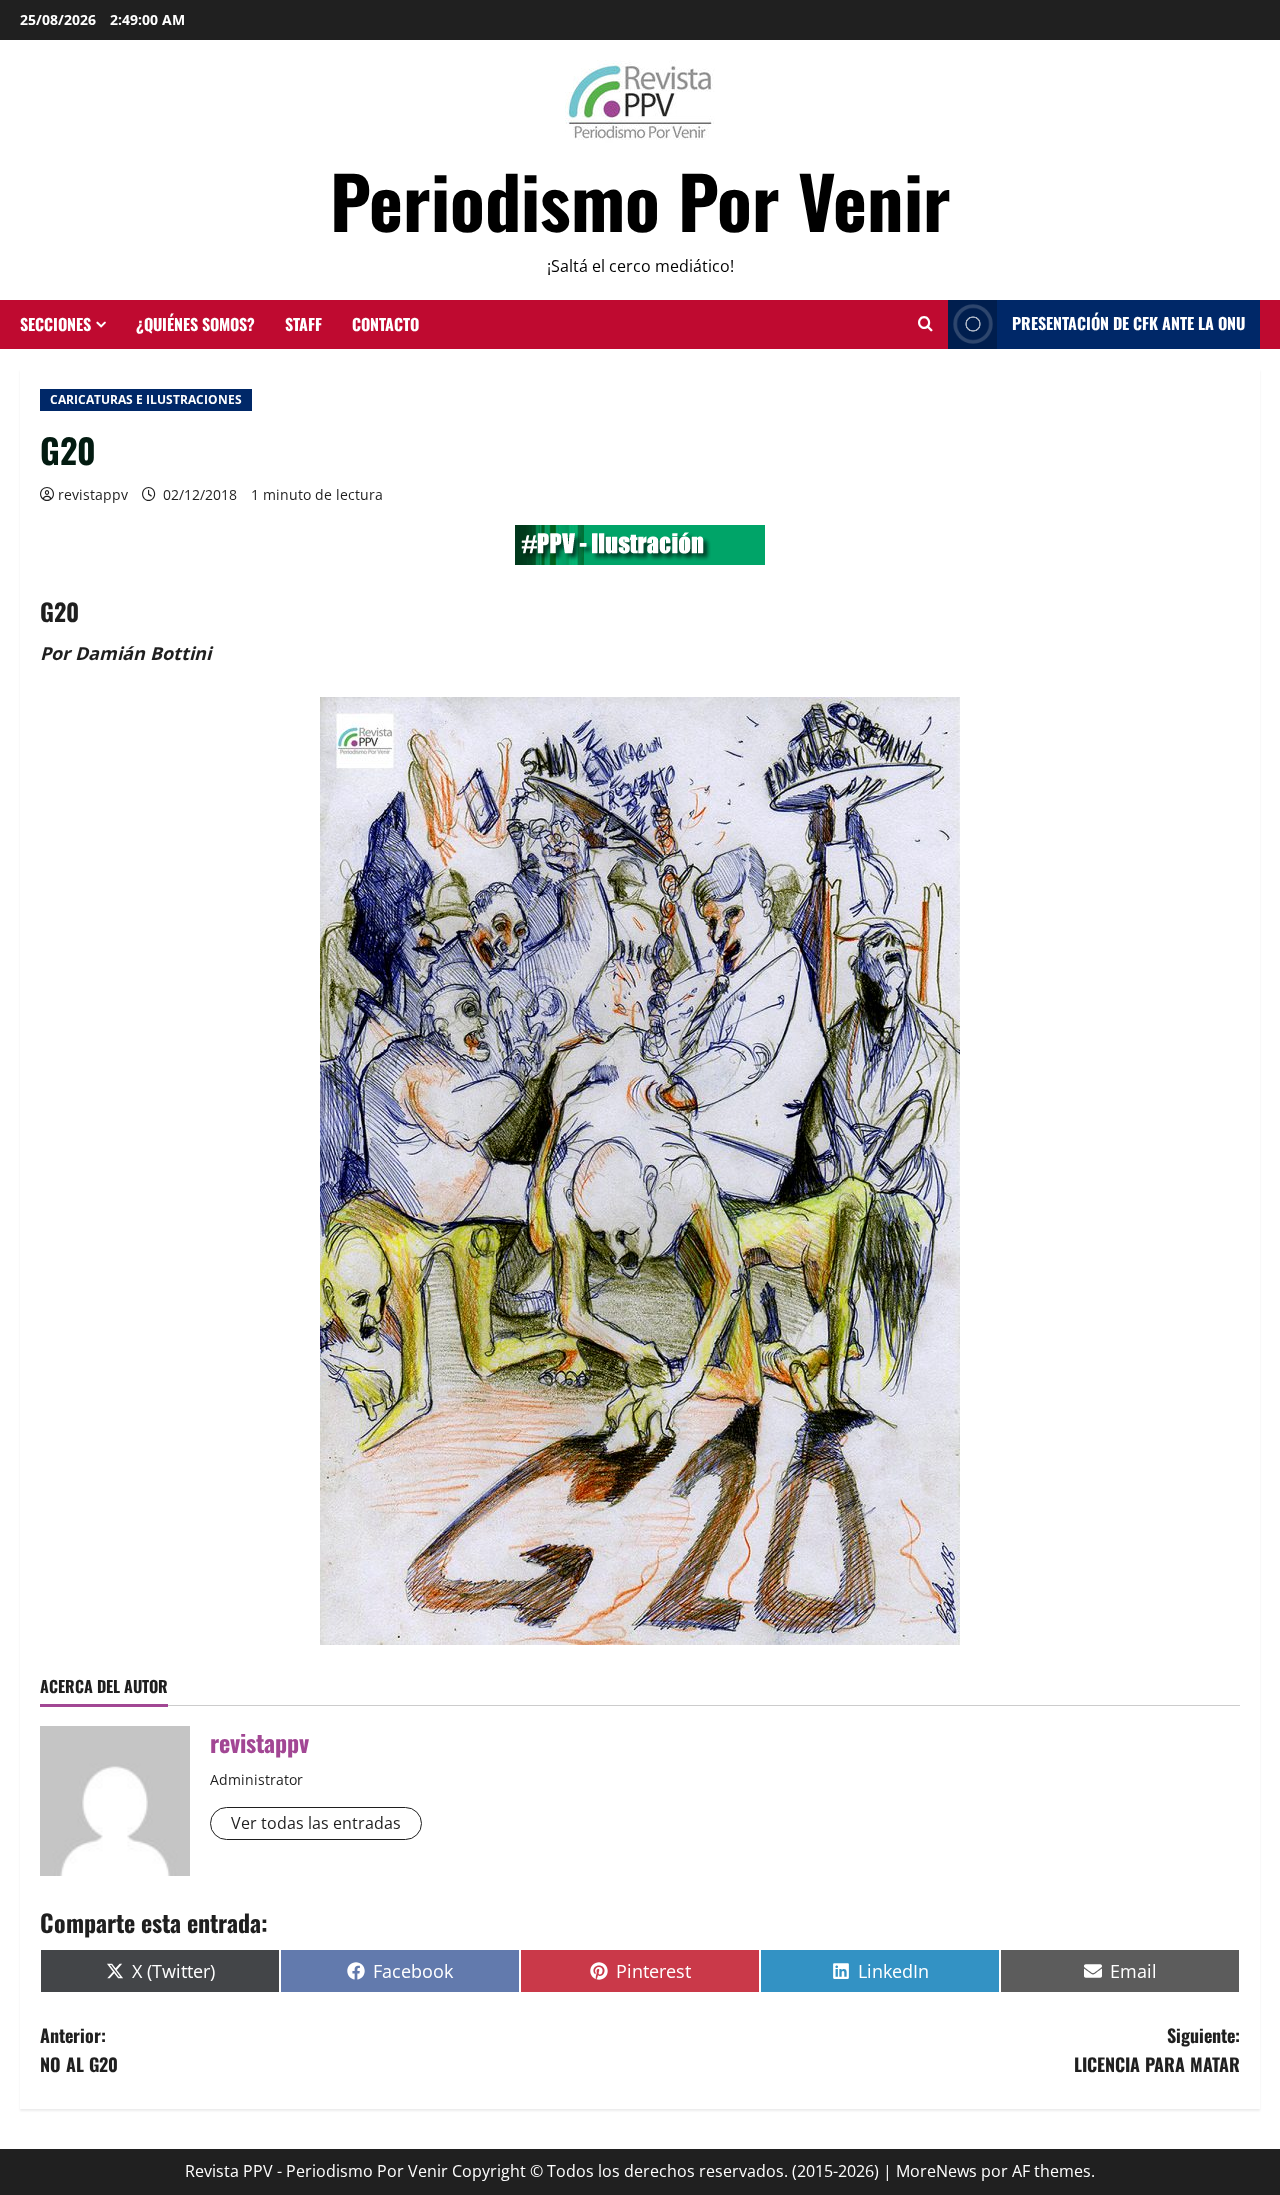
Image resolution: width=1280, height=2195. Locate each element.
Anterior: (79, 2049)
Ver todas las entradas (316, 1823)
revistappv (93, 494)
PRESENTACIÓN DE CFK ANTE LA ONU (1128, 323)
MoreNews (936, 2171)
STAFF (303, 324)
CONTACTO (385, 324)
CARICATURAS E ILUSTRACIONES (146, 399)
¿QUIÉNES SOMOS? (195, 324)
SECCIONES (55, 324)
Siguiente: (1157, 2049)
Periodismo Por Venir (640, 199)
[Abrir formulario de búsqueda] (925, 324)
